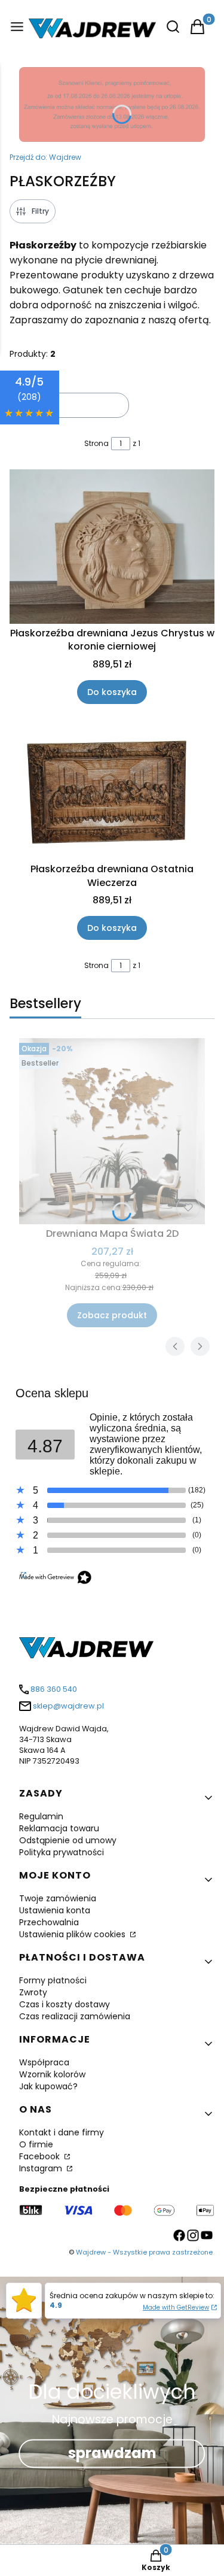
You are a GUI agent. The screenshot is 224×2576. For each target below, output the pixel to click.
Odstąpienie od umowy (68, 1840)
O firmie (36, 2144)
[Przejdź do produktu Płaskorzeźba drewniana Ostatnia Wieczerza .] (112, 791)
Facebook (41, 2156)
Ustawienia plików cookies (73, 1934)
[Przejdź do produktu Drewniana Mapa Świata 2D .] (112, 1131)
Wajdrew (45, 157)
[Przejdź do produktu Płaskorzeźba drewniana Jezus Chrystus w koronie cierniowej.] (112, 546)
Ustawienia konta (55, 1910)
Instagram (42, 2168)
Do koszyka (112, 692)
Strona (96, 443)
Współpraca (44, 2062)
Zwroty (33, 1992)
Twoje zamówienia (58, 1898)
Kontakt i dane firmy (62, 2132)
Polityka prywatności (62, 1852)
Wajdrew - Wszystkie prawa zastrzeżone (144, 2252)
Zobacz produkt (112, 1315)
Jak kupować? (48, 2086)
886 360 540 (54, 1689)
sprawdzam (112, 2454)
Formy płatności (53, 1980)
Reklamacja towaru (59, 1828)
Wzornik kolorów (52, 2074)
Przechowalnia (49, 1922)
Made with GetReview (176, 2308)
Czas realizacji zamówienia (75, 2016)
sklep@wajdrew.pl (68, 1706)
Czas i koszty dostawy (65, 2004)
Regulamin (41, 1816)
